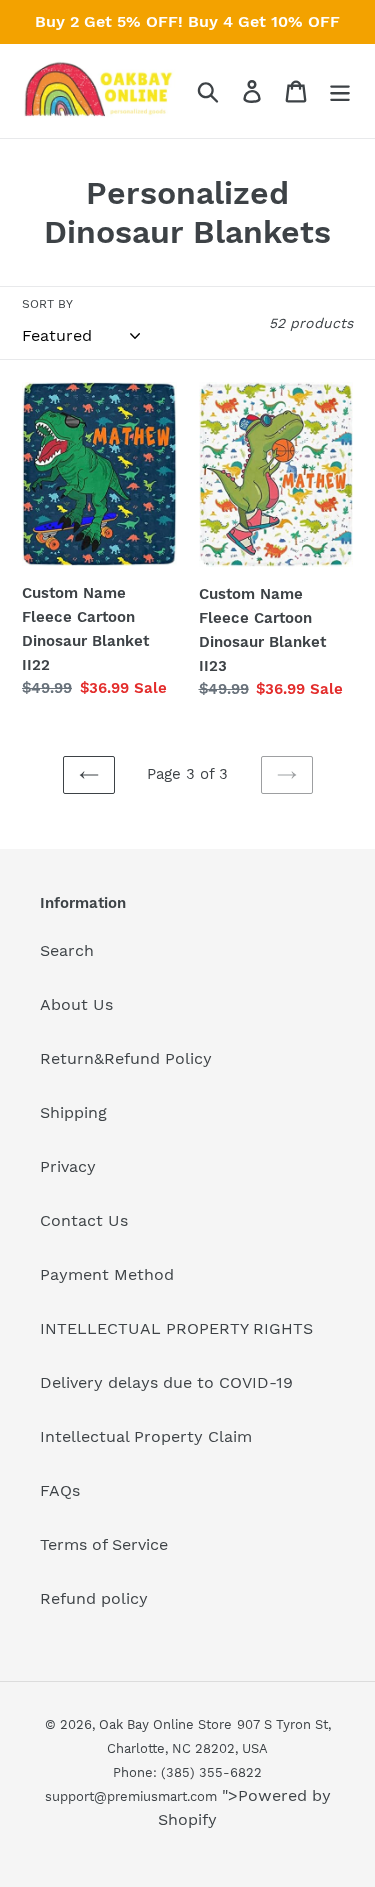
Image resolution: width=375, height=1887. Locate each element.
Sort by (47, 304)
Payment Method (107, 1274)
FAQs (60, 1490)
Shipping (73, 1112)
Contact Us (84, 1220)
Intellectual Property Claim (146, 1436)
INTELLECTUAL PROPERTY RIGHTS (176, 1328)
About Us (76, 1004)
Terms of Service (104, 1544)
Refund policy (94, 1598)
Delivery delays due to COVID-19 (166, 1382)
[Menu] (340, 91)
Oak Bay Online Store (165, 1724)
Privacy (68, 1166)
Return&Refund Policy (126, 1058)
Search (67, 950)
